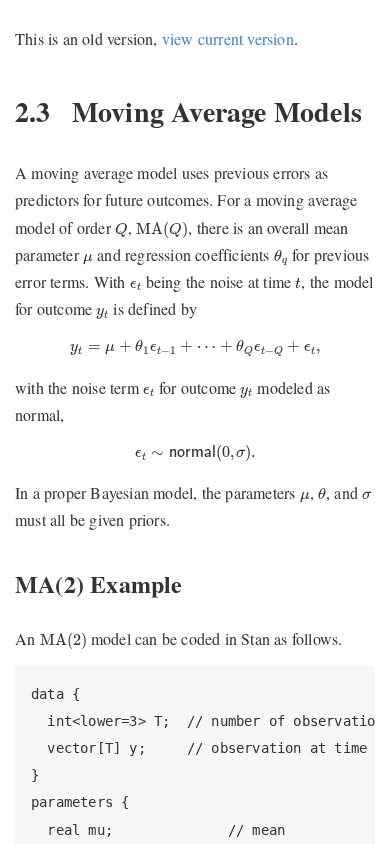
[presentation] (121, 230)
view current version (228, 38)
